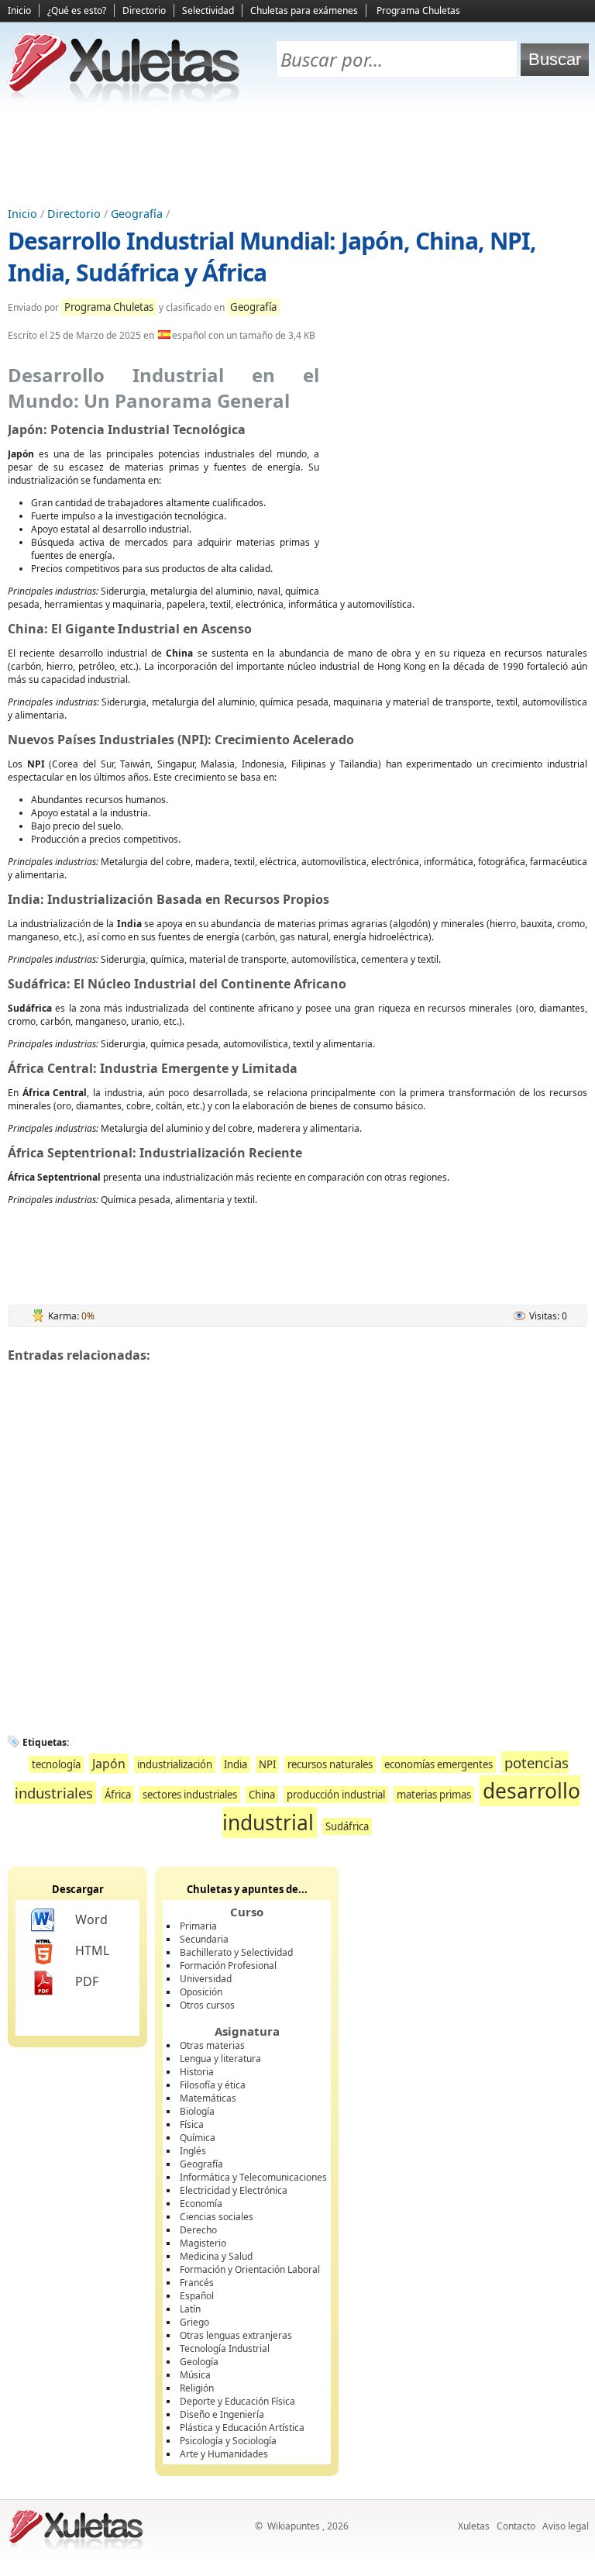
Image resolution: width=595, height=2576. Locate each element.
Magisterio (203, 2243)
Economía (201, 2204)
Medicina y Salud (216, 2256)
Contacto (516, 2526)
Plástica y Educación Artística (242, 2428)
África (118, 1795)
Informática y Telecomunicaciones (253, 2177)
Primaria (198, 1926)
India (236, 1764)
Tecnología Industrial (225, 2348)
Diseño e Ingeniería (222, 2414)
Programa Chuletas (418, 10)
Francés (197, 2283)
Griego (194, 2322)
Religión (197, 2388)
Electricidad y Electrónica (234, 2190)
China (262, 1795)
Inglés (193, 2151)
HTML (92, 1950)
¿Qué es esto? (77, 10)
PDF (87, 1981)
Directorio (144, 10)
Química (198, 2138)
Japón (109, 1764)
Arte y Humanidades (224, 2454)
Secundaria (204, 1939)
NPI (267, 1764)
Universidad (206, 1979)
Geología (199, 2362)
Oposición (201, 1992)
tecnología (56, 1764)
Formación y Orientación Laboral (250, 2269)
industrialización (175, 1764)
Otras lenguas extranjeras (236, 2335)
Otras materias (212, 2045)
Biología (197, 2111)
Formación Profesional (228, 1966)
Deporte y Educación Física (237, 2401)
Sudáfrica (347, 1826)
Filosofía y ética (213, 2085)
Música (195, 2375)
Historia (197, 2072)
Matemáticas (208, 2098)
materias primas (434, 1795)
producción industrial (336, 1795)
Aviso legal (566, 2526)
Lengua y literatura (220, 2059)
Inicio (19, 10)
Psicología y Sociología (228, 2441)
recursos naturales (330, 1764)
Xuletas (474, 2526)
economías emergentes (439, 1764)
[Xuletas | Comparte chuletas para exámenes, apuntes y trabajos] (124, 99)
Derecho (198, 2230)
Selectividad (208, 10)
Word (91, 1919)
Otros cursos (207, 2005)
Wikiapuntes (294, 2526)
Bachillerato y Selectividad (236, 1952)
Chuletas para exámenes (304, 10)
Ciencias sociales (217, 2217)
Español (197, 2296)
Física (192, 2124)
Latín (190, 2309)
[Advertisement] (297, 156)
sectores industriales (190, 1795)
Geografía (137, 214)
